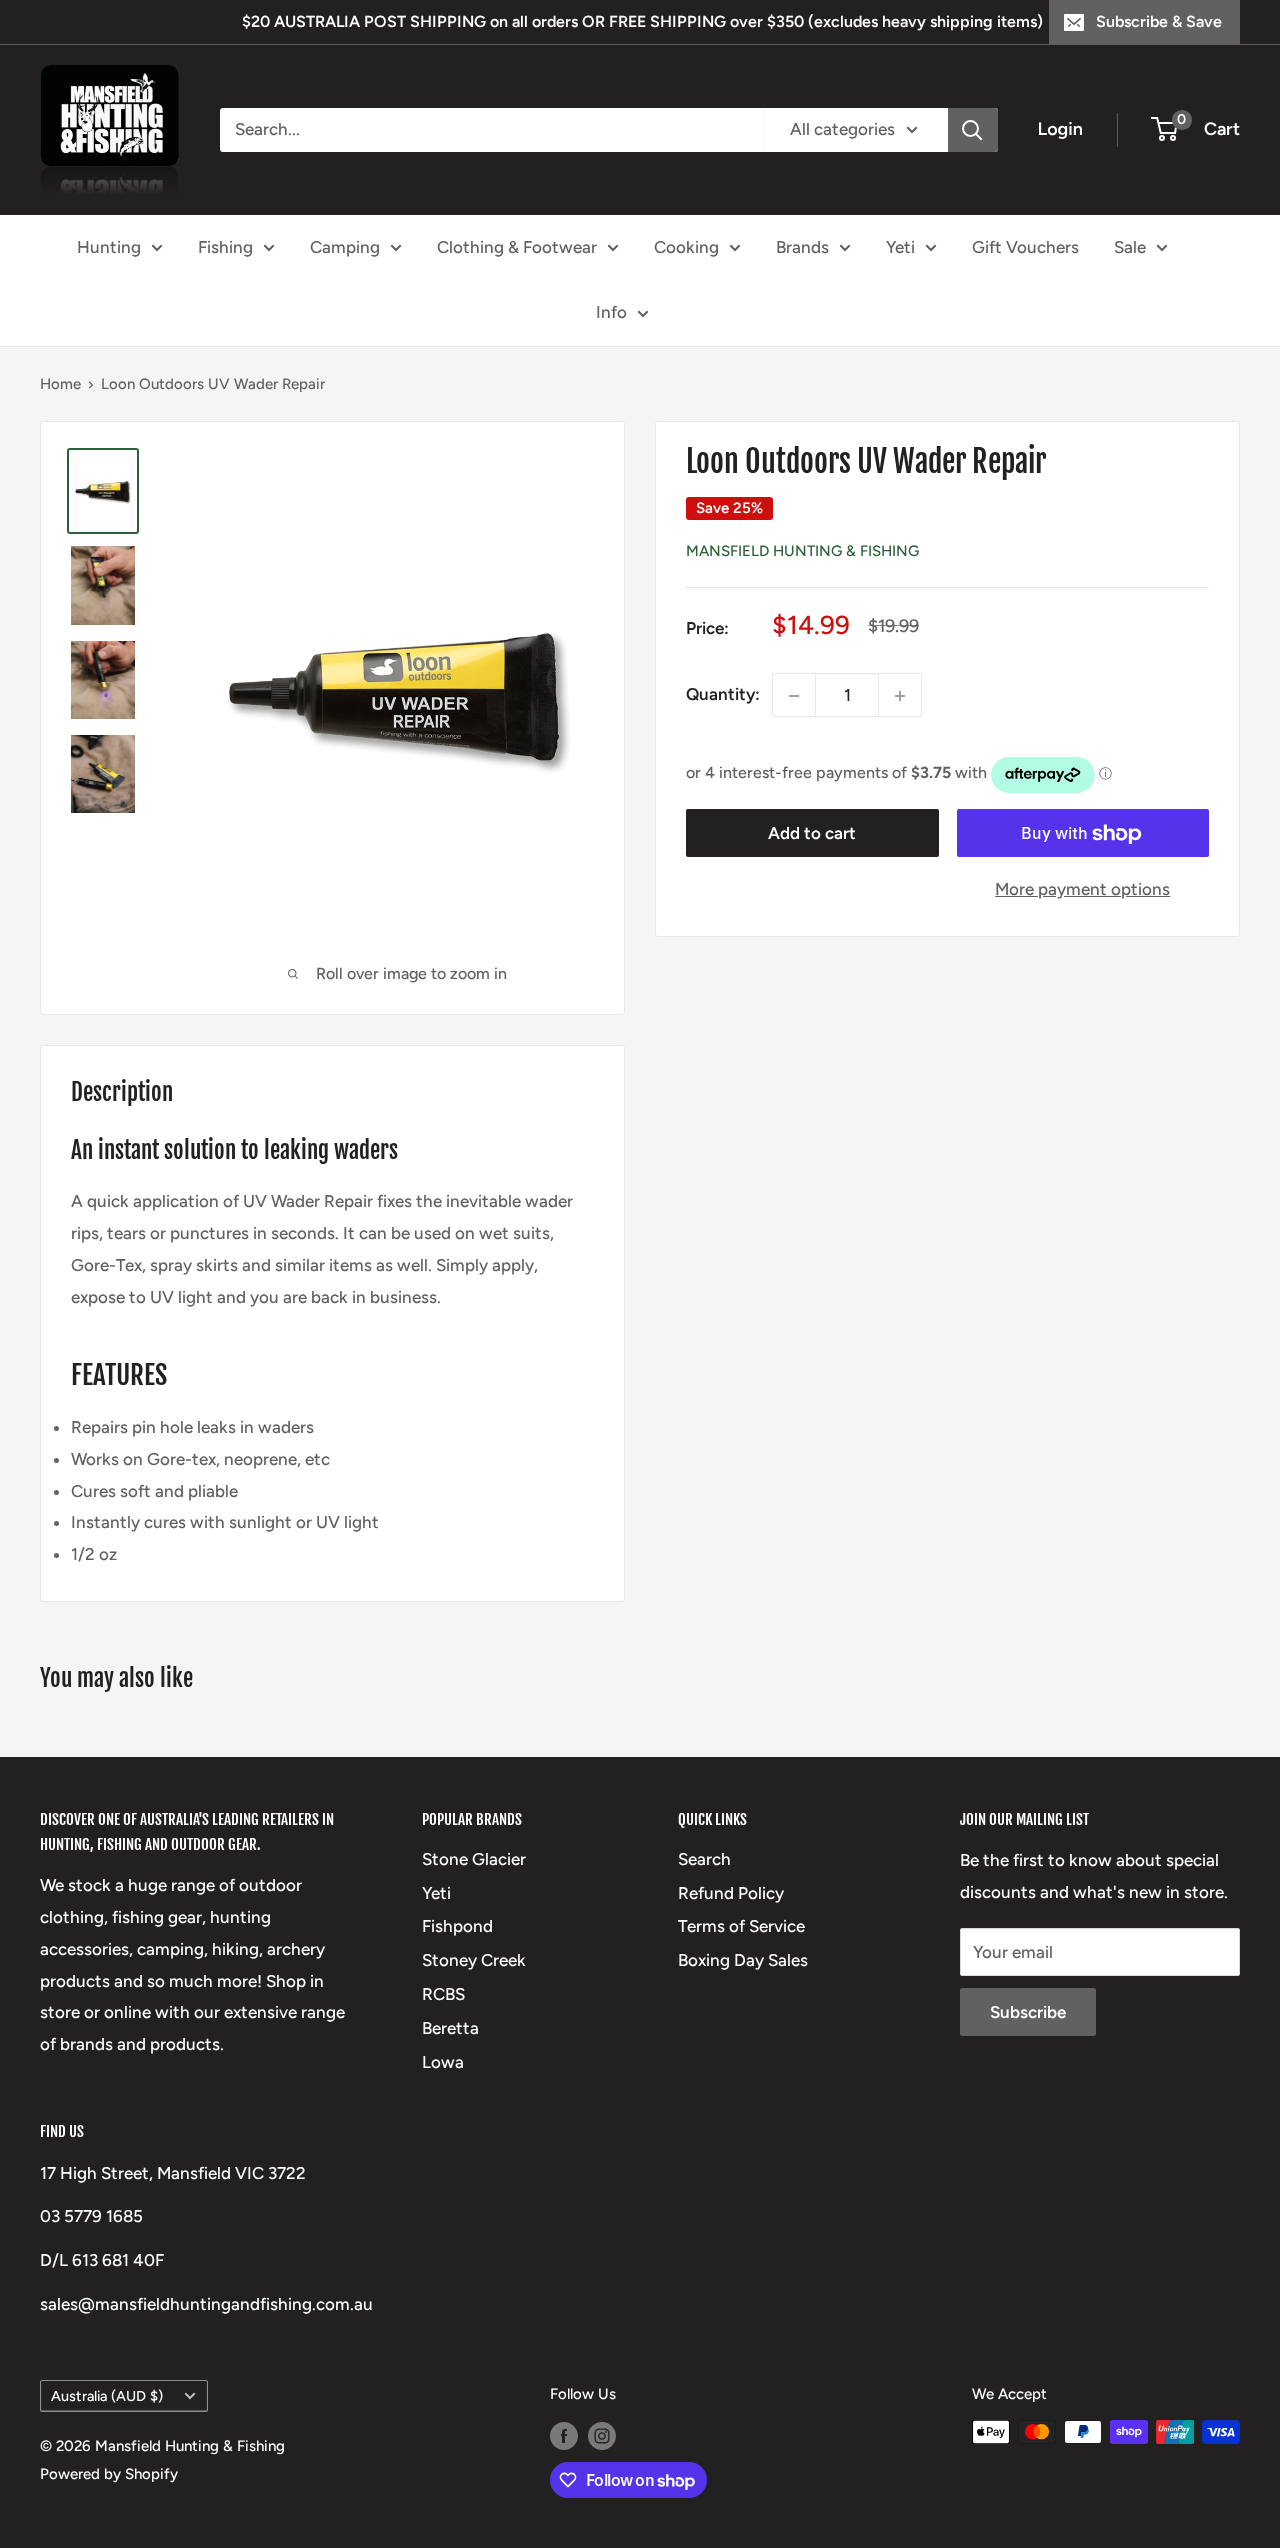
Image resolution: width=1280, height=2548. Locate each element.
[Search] (973, 130)
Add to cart (812, 834)
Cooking (686, 246)
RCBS (443, 1994)
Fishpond (457, 1926)
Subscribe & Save (1159, 21)
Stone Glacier (474, 1859)
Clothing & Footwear (517, 246)
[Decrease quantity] (794, 696)
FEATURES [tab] (119, 1375)
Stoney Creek (474, 1960)
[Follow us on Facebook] (564, 2434)
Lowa (443, 2062)
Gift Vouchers (1025, 246)
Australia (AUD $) (107, 2396)
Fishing (225, 246)
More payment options (1082, 890)
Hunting (109, 246)
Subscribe (1028, 2012)
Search (704, 1859)
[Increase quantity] (900, 696)
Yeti (900, 246)
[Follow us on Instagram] (602, 2434)
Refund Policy (731, 1893)
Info (611, 312)
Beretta (450, 2028)
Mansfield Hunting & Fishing (802, 552)
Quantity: (723, 695)
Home (60, 384)
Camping (345, 246)
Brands (802, 246)
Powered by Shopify (109, 2474)
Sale (1130, 246)
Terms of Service (741, 1926)
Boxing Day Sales (743, 1960)
